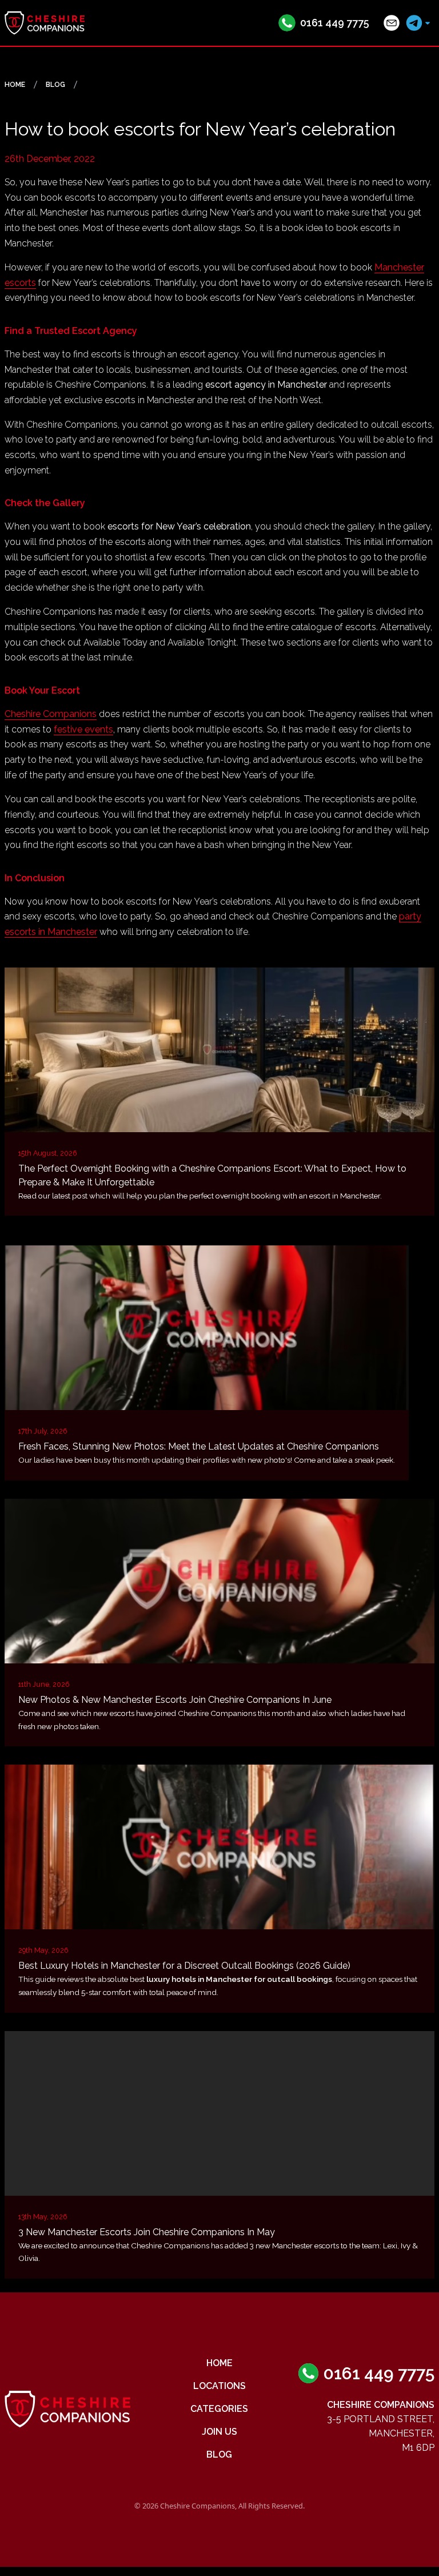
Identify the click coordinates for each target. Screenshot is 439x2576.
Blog (219, 2454)
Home (219, 2363)
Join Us (219, 2432)
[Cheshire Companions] (45, 23)
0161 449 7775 (335, 23)
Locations (219, 2386)
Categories (219, 2409)
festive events (83, 729)
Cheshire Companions (51, 714)
